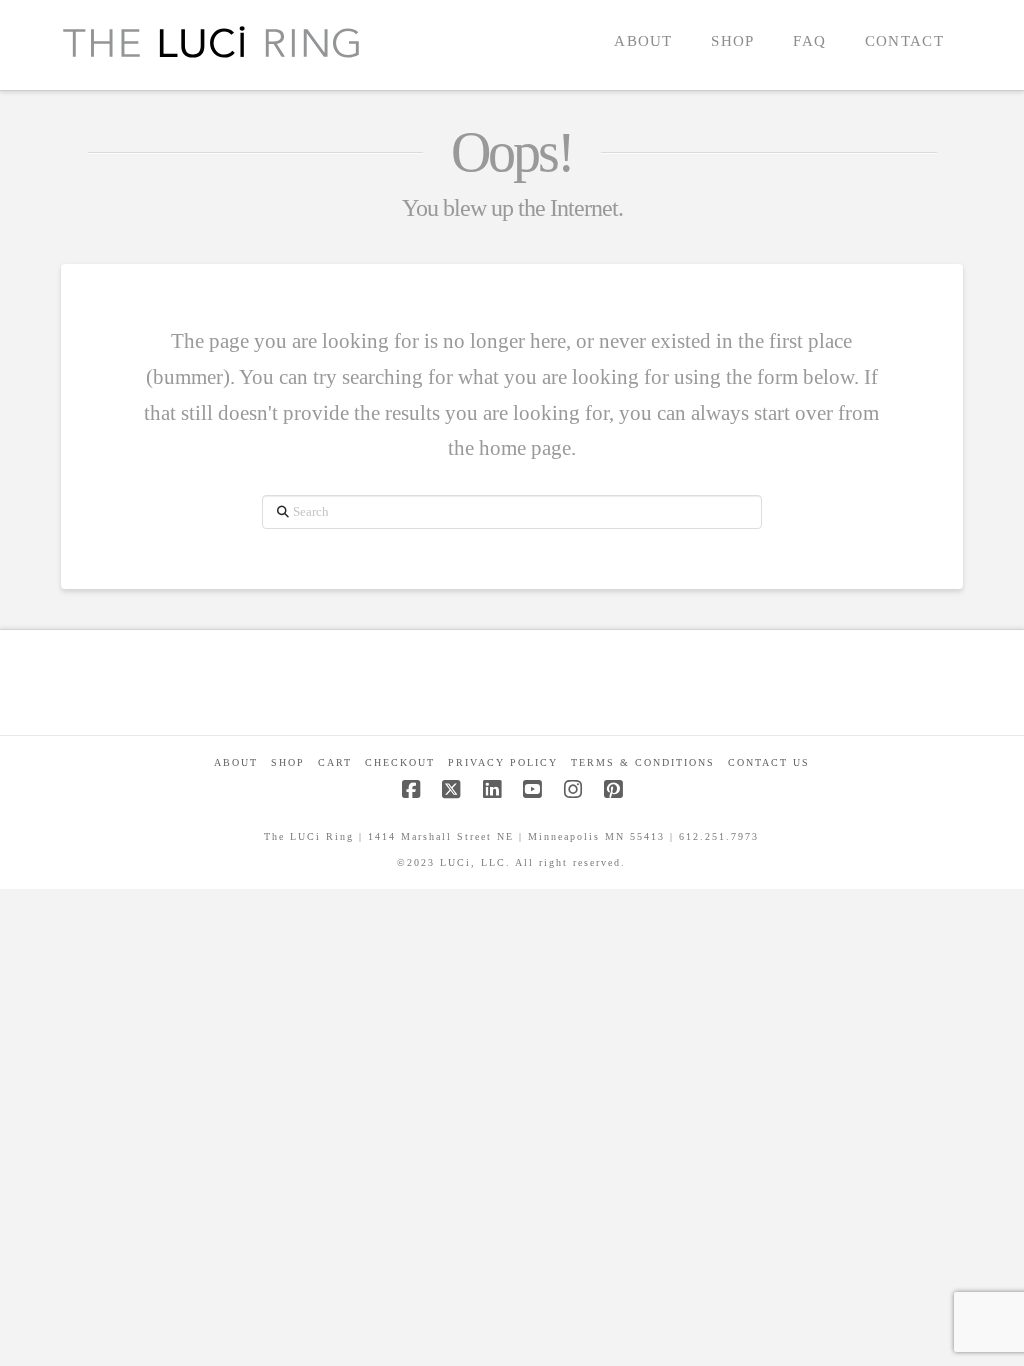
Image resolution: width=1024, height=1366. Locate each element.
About (236, 762)
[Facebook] (411, 789)
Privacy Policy (503, 762)
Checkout (400, 762)
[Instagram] (573, 789)
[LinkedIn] (492, 789)
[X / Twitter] (451, 789)
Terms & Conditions (643, 762)
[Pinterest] (613, 789)
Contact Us (769, 762)
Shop (288, 762)
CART (335, 762)
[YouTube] (532, 789)
